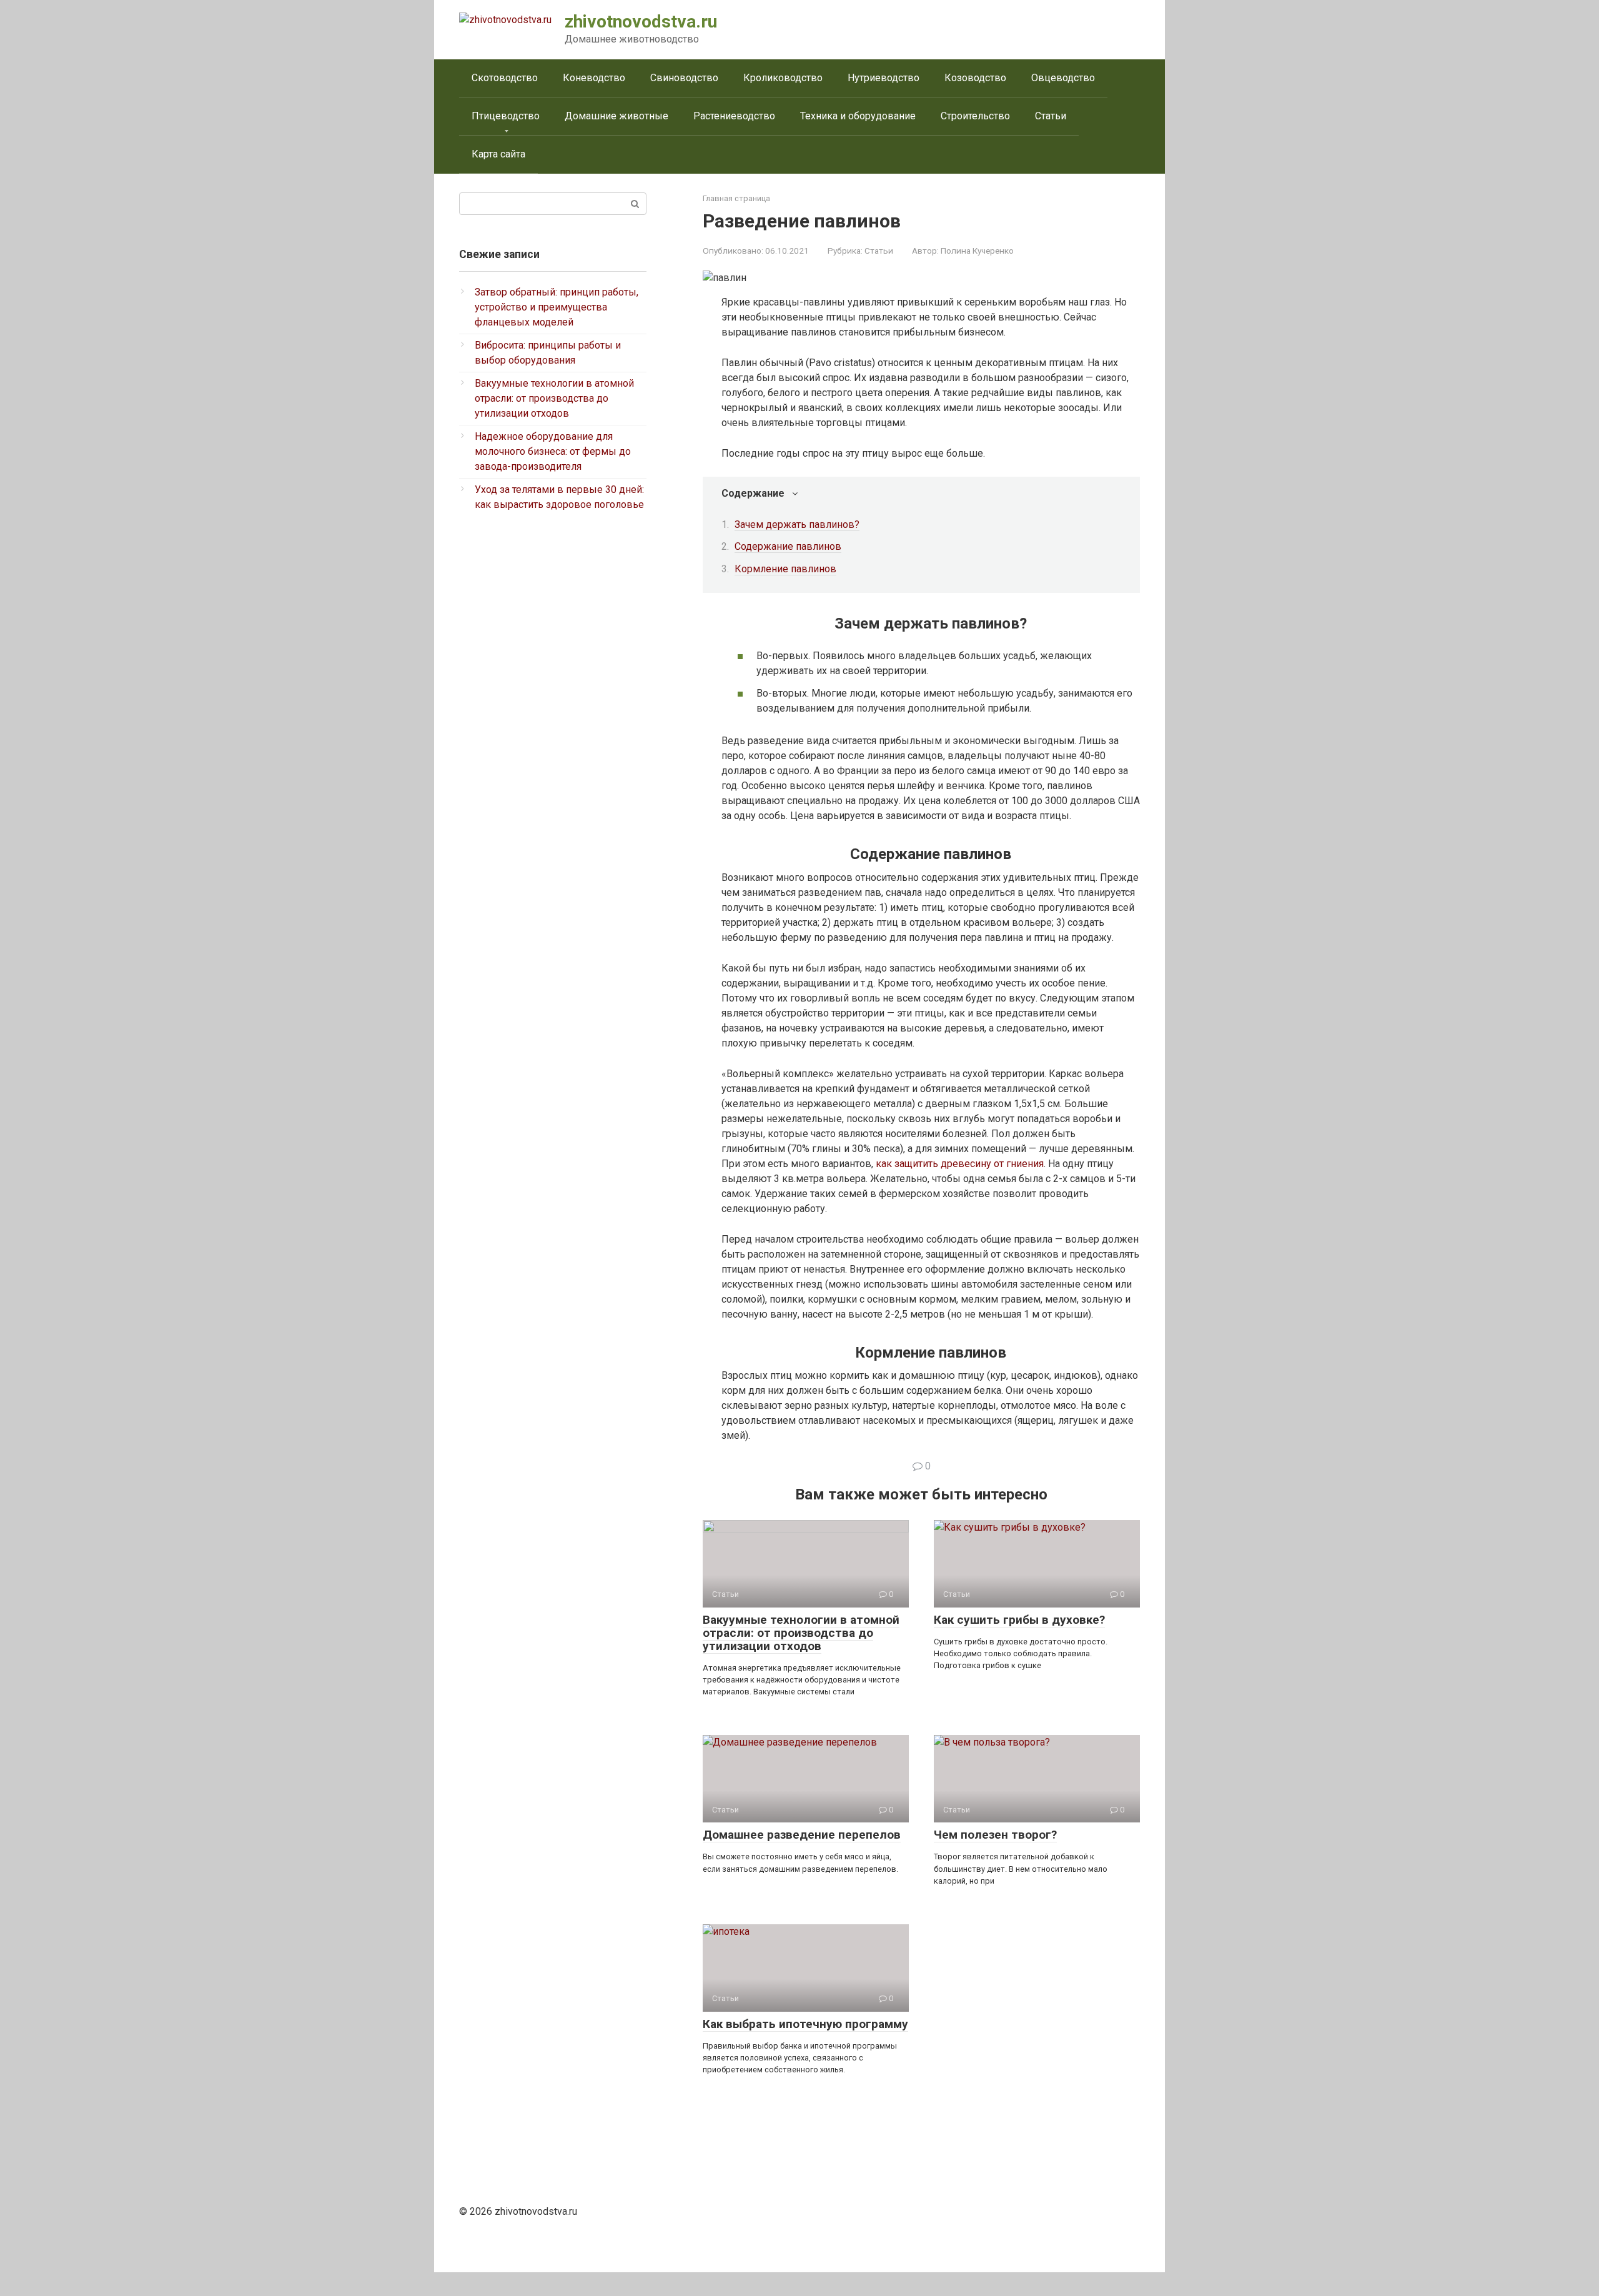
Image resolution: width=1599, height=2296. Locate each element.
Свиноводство (684, 78)
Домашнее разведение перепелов (802, 1835)
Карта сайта (498, 154)
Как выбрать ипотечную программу (805, 2024)
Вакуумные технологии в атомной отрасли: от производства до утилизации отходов (801, 1633)
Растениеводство (734, 116)
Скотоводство (505, 78)
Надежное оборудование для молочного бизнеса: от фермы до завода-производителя (553, 451)
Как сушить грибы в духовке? (1019, 1620)
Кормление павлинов (785, 569)
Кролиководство (783, 78)
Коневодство (594, 78)
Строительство (975, 116)
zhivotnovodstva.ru (641, 22)
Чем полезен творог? (995, 1835)
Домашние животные (616, 116)
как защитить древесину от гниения (960, 1164)
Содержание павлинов (788, 546)
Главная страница (736, 198)
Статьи (1051, 116)
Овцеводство (1063, 78)
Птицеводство (506, 116)
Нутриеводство (884, 78)
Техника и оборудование (858, 116)
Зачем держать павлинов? (797, 524)
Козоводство (975, 78)
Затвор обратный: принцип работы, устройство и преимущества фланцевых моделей (557, 307)
